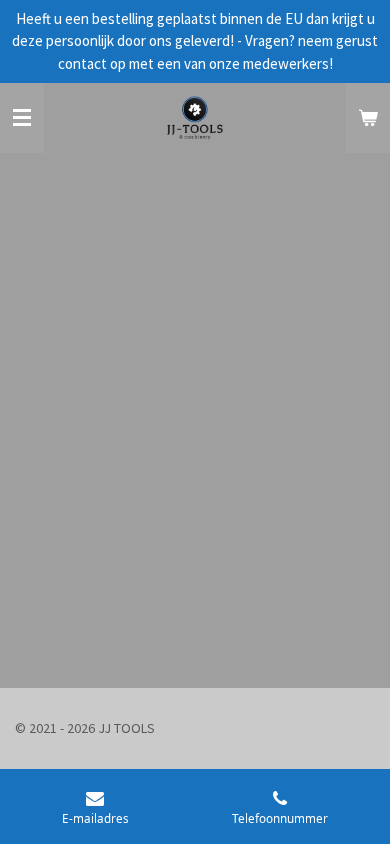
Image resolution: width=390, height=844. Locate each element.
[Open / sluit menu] (22, 118)
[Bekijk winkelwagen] (368, 118)
